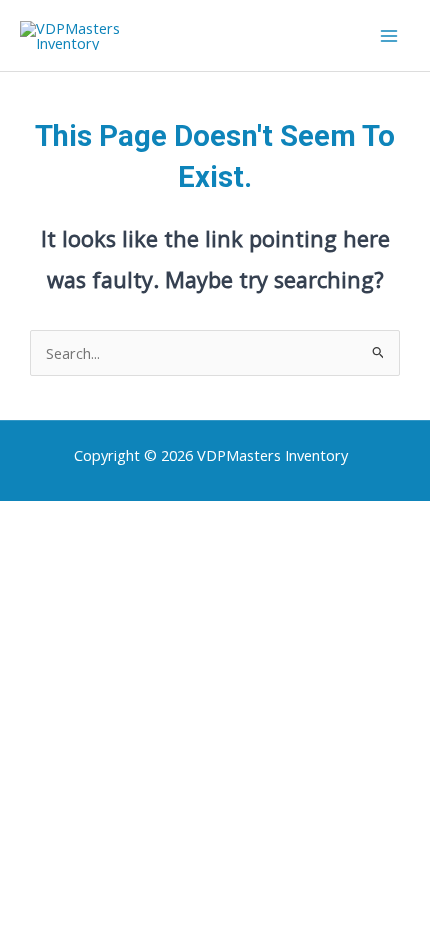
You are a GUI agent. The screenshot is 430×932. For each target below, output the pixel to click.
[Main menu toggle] (389, 36)
